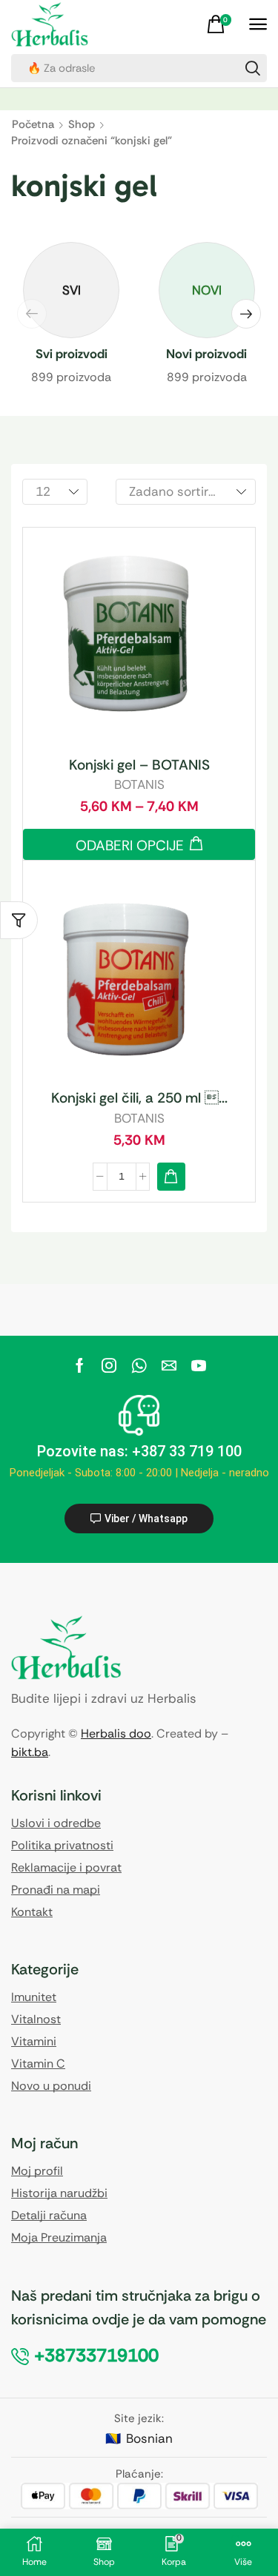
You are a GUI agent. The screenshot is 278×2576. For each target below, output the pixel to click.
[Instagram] (109, 1365)
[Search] (253, 68)
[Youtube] (199, 1365)
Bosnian (149, 2438)
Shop (82, 125)
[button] (221, 24)
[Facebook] (80, 1365)
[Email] (169, 1365)
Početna (33, 125)
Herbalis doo (116, 1733)
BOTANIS (139, 784)
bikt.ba (30, 1752)
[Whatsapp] (139, 1365)
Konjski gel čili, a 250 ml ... (139, 1098)
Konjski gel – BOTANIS (139, 765)
